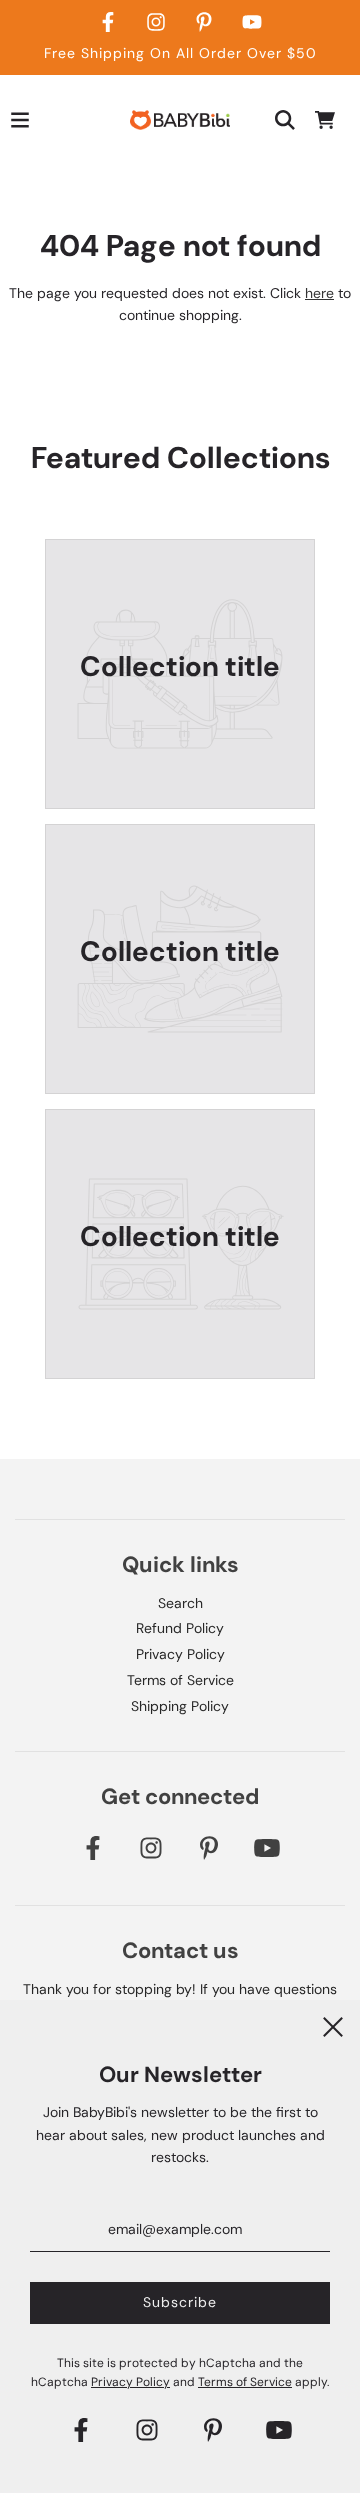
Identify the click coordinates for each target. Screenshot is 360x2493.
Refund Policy (180, 1628)
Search (180, 1603)
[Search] (285, 120)
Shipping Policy (180, 1706)
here (319, 293)
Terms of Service (180, 1680)
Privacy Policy (180, 1654)
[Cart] (325, 120)
